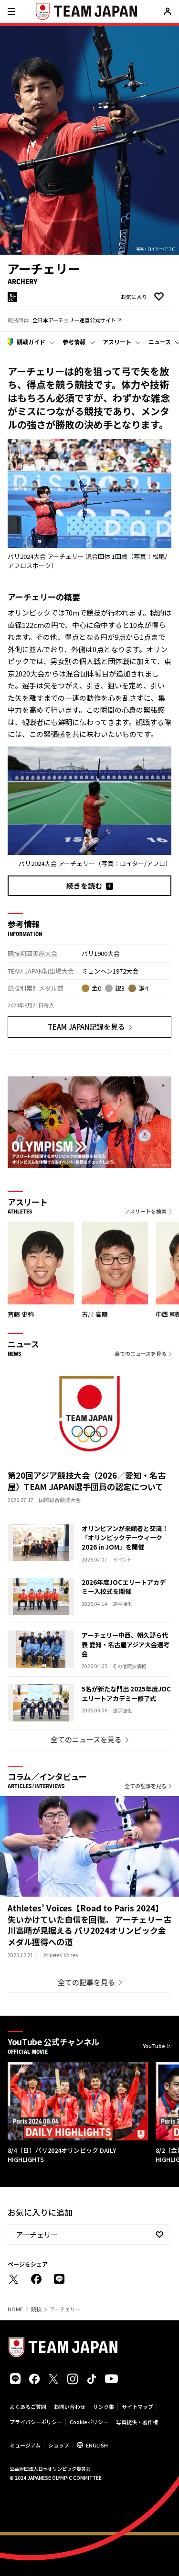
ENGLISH (97, 2445)
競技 (36, 2309)
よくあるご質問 (28, 2407)
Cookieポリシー (89, 2422)
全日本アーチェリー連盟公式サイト (74, 320)
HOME (15, 2309)
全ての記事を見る (146, 1786)
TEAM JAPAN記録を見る (86, 1027)
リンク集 (104, 2407)
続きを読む (84, 886)
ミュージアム (25, 2445)
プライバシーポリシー (36, 2422)
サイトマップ (137, 2407)
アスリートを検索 (146, 1211)
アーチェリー (37, 2234)
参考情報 (74, 342)
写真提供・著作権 (137, 2422)
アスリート (117, 342)
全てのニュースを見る (141, 1353)
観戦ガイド (31, 342)
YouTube (154, 2046)
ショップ (59, 2445)
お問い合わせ (70, 2407)
